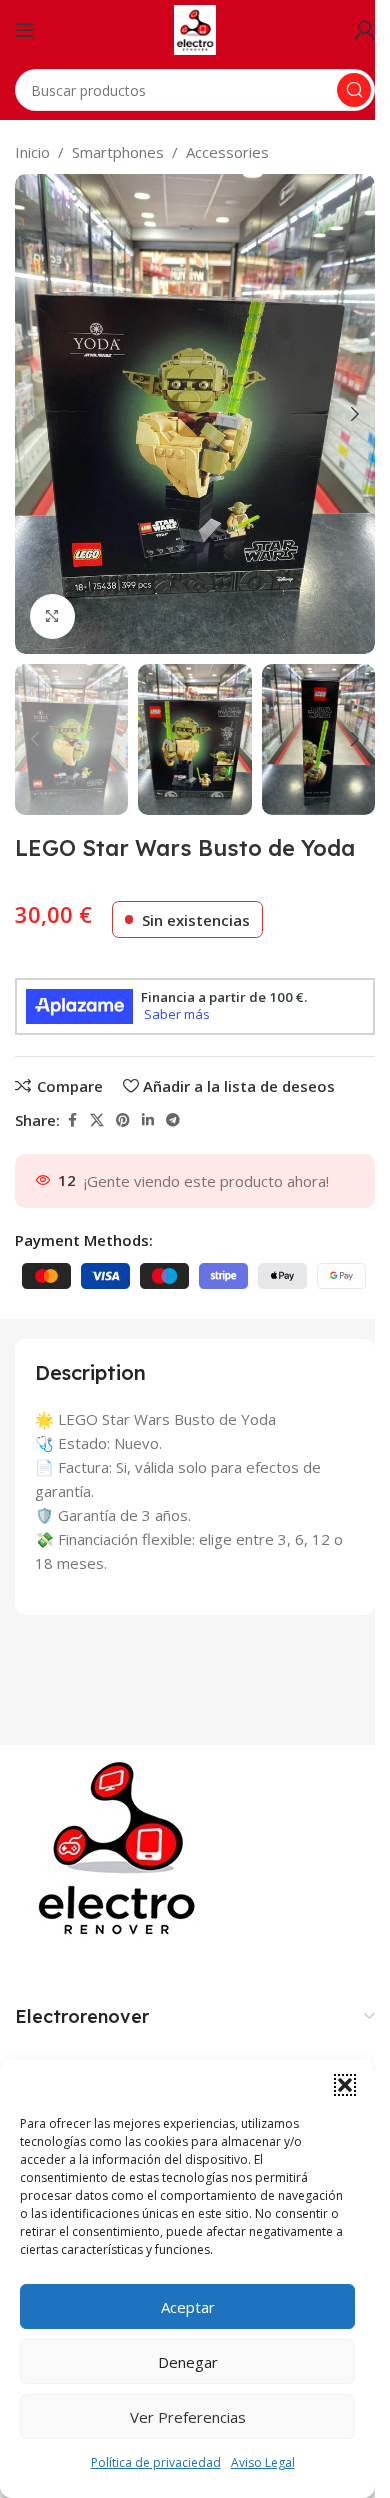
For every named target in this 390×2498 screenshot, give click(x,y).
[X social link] (97, 1120)
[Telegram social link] (173, 1120)
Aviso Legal (263, 2462)
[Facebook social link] (72, 1120)
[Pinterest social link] (123, 1120)
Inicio (32, 152)
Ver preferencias (188, 2417)
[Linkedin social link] (148, 1120)
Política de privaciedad (156, 2462)
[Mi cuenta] (365, 30)
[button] (345, 2085)
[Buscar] (354, 90)
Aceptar (188, 2307)
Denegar (188, 2362)
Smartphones (118, 152)
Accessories (227, 152)
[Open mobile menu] (25, 30)
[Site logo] (195, 28)
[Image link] (121, 1847)
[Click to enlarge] (52, 616)
